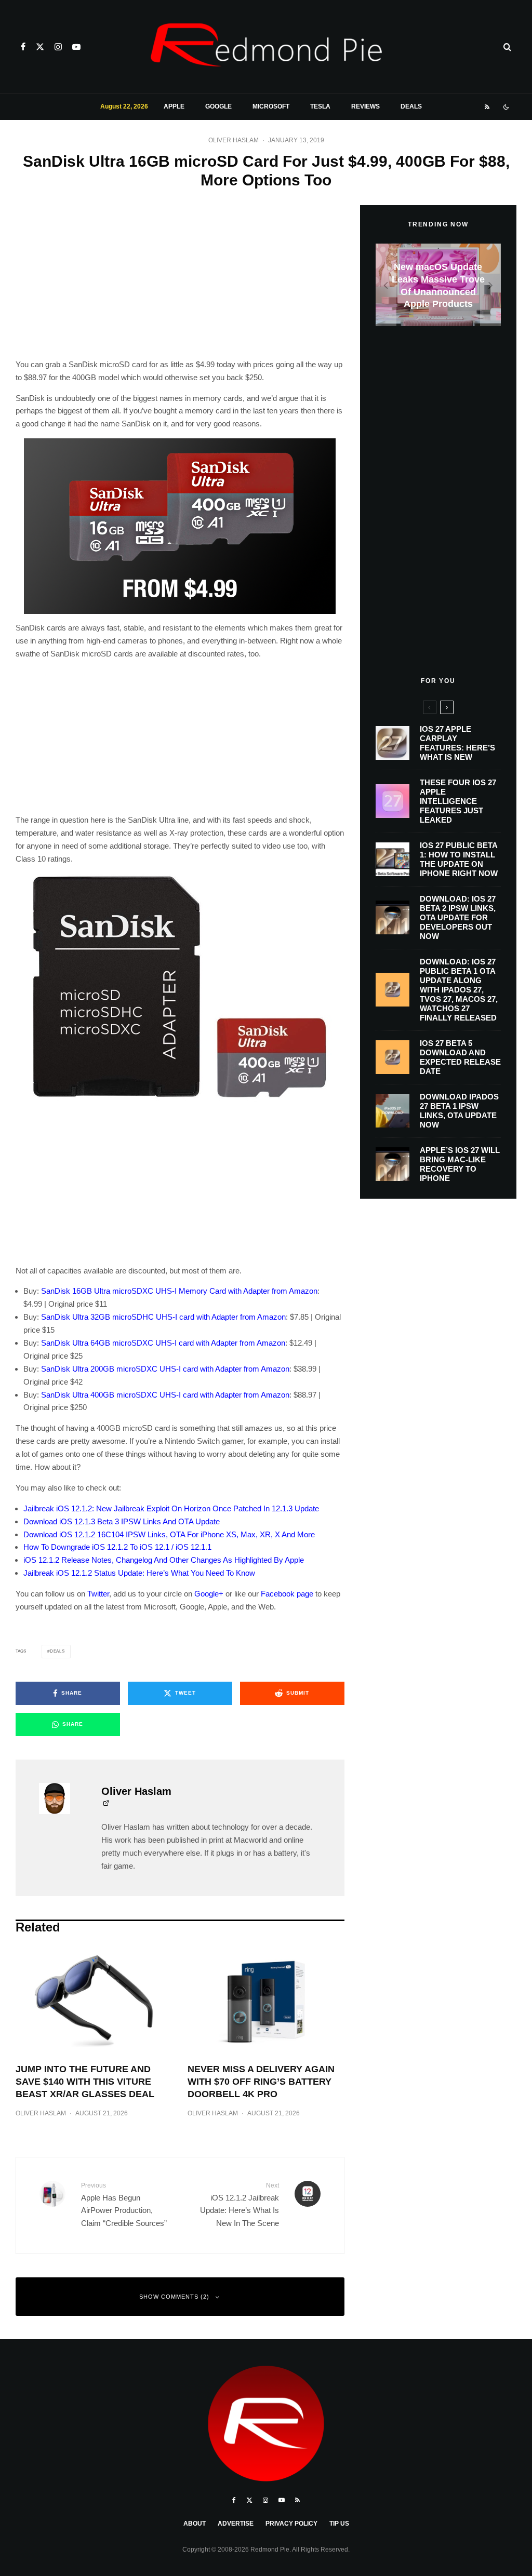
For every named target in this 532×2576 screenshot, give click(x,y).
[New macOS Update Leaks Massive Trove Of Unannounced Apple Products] (438, 285)
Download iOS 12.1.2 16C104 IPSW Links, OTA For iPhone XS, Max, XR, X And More (169, 1534)
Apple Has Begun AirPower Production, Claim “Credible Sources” (124, 2205)
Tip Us (339, 2524)
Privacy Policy (291, 2524)
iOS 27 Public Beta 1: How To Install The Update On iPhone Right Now (459, 859)
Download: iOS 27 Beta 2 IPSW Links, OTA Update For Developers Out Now (458, 917)
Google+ (209, 1594)
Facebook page (287, 1594)
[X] (40, 47)
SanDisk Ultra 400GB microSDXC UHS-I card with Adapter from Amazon (165, 1395)
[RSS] (487, 107)
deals (57, 1651)
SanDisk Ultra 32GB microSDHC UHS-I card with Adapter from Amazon (163, 1317)
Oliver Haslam (234, 140)
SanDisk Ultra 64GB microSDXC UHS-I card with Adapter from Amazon (163, 1343)
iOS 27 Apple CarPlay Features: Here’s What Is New (457, 743)
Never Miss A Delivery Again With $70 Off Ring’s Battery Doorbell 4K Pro (261, 2082)
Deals (411, 106)
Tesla (320, 106)
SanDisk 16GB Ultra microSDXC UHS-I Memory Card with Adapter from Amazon (179, 1291)
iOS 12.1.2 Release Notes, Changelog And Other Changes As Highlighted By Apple (164, 1560)
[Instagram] (58, 47)
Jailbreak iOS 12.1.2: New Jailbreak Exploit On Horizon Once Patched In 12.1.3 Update (171, 1508)
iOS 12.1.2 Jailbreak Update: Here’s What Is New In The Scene (239, 2205)
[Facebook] (23, 47)
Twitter (98, 1594)
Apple (174, 106)
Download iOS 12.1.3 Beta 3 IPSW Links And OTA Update (122, 1521)
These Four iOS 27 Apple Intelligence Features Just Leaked (458, 801)
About (195, 2524)
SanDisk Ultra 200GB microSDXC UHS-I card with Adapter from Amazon (165, 1369)
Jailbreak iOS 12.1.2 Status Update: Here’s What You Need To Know (139, 1573)
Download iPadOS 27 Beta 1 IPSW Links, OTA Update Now (459, 1111)
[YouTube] (76, 47)
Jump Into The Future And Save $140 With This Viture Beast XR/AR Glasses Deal (85, 2082)
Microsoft (271, 106)
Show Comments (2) (174, 2297)
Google (218, 106)
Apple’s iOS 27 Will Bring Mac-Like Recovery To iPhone (460, 1164)
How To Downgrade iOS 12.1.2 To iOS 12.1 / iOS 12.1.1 (117, 1547)
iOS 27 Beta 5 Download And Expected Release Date (460, 1057)
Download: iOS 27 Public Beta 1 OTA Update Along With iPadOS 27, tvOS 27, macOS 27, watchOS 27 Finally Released (459, 990)
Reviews (365, 106)
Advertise (236, 2524)
